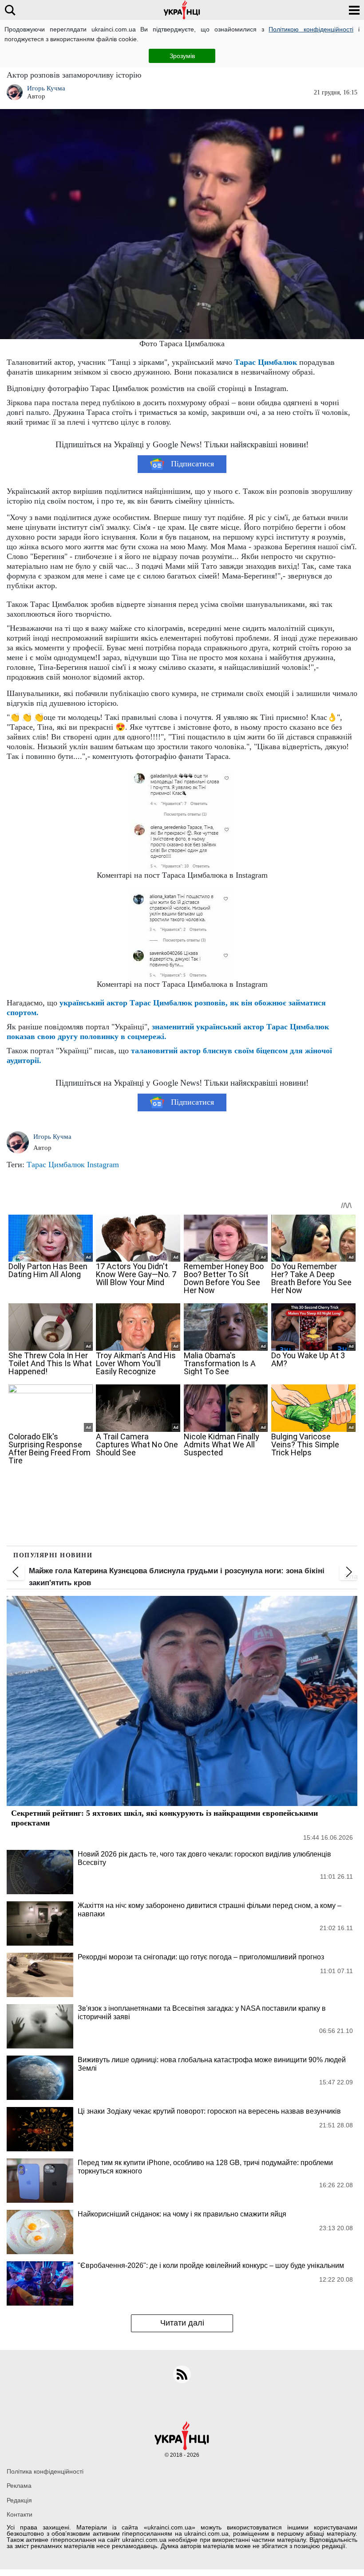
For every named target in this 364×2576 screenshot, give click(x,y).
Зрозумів (182, 56)
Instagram (103, 1165)
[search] (10, 10)
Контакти (20, 2514)
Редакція (19, 2500)
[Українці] (182, 10)
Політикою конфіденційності (311, 29)
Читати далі (182, 2323)
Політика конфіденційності (45, 2471)
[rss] (182, 2374)
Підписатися (192, 464)
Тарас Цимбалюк (266, 362)
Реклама (19, 2486)
